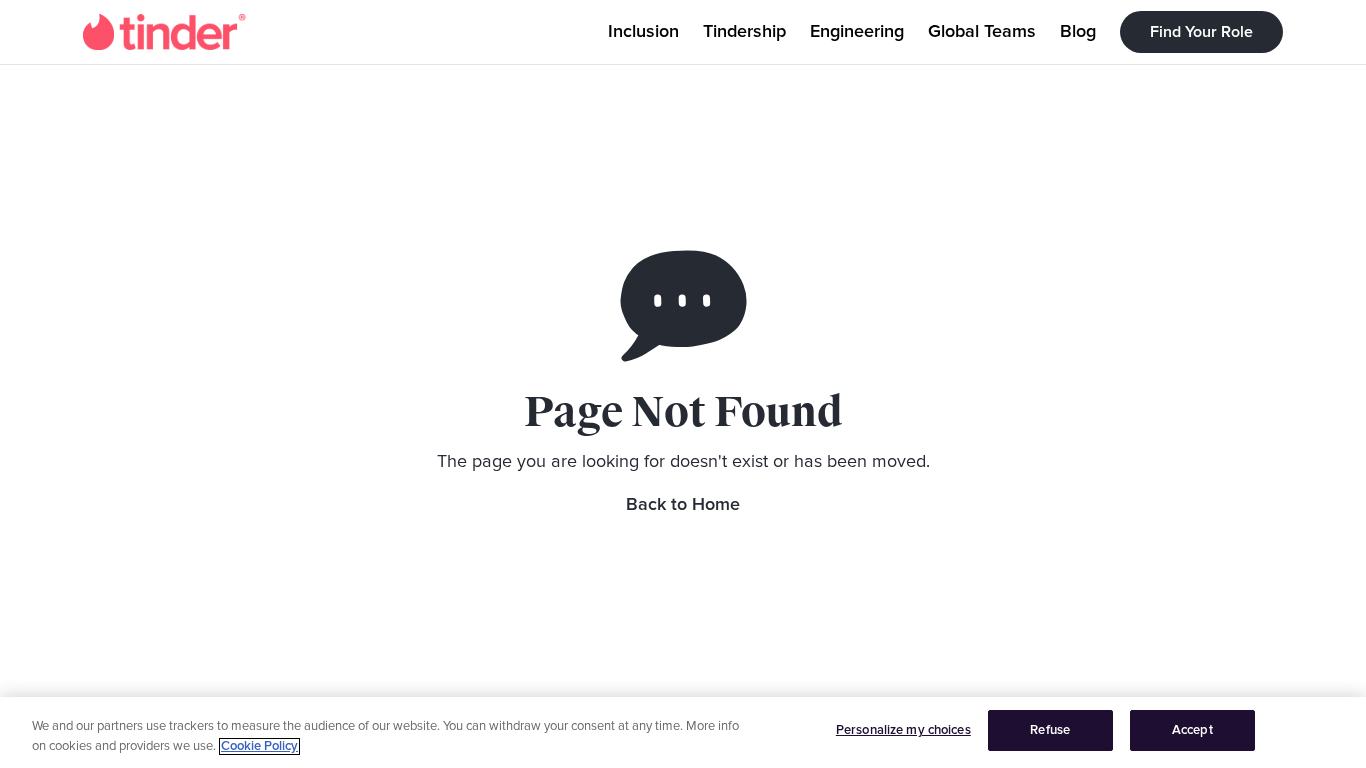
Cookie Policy (259, 746)
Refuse (1050, 730)
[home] (164, 32)
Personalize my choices (903, 730)
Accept (1192, 730)
